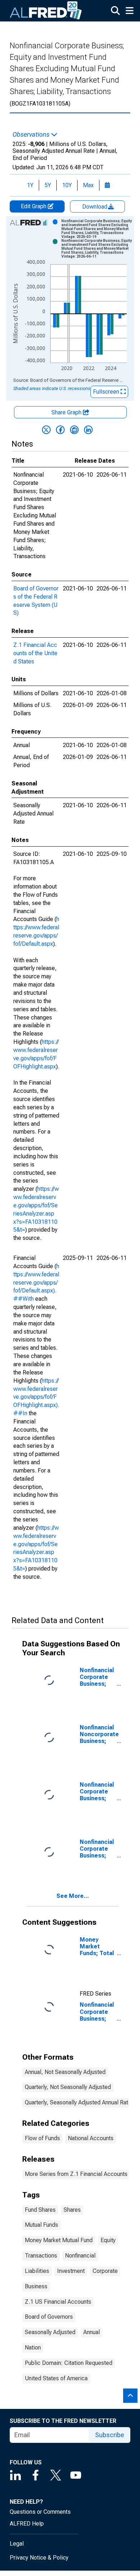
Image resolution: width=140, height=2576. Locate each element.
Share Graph (67, 412)
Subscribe (110, 2435)
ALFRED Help (27, 2524)
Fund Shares (40, 2210)
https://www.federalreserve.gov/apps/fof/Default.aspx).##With (36, 1282)
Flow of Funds (42, 2138)
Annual (92, 2332)
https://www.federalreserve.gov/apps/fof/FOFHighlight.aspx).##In (36, 1397)
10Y (67, 185)
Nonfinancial (80, 2256)
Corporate (105, 2271)
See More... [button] (73, 1896)
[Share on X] (46, 430)
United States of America (56, 2378)
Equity (108, 2240)
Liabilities (37, 2271)
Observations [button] (32, 135)
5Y (48, 185)
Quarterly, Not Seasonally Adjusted (68, 2087)
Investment (71, 2271)
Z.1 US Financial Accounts (58, 2302)
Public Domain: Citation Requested (69, 2363)
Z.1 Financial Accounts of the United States (35, 653)
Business (36, 2286)
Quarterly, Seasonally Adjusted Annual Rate (78, 2102)
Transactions (41, 2256)
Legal (17, 2544)
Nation (33, 2348)
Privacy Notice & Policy (39, 2558)
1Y (30, 185)
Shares (72, 2210)
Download (95, 207)
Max (88, 185)
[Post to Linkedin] (88, 430)
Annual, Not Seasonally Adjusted (65, 2072)
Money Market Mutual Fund (59, 2240)
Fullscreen (107, 392)
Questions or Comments (40, 2512)
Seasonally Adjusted (50, 2332)
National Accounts (91, 2138)
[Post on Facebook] (60, 430)
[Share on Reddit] (74, 430)
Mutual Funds (41, 2225)
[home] (46, 11)
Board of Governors (49, 2317)
